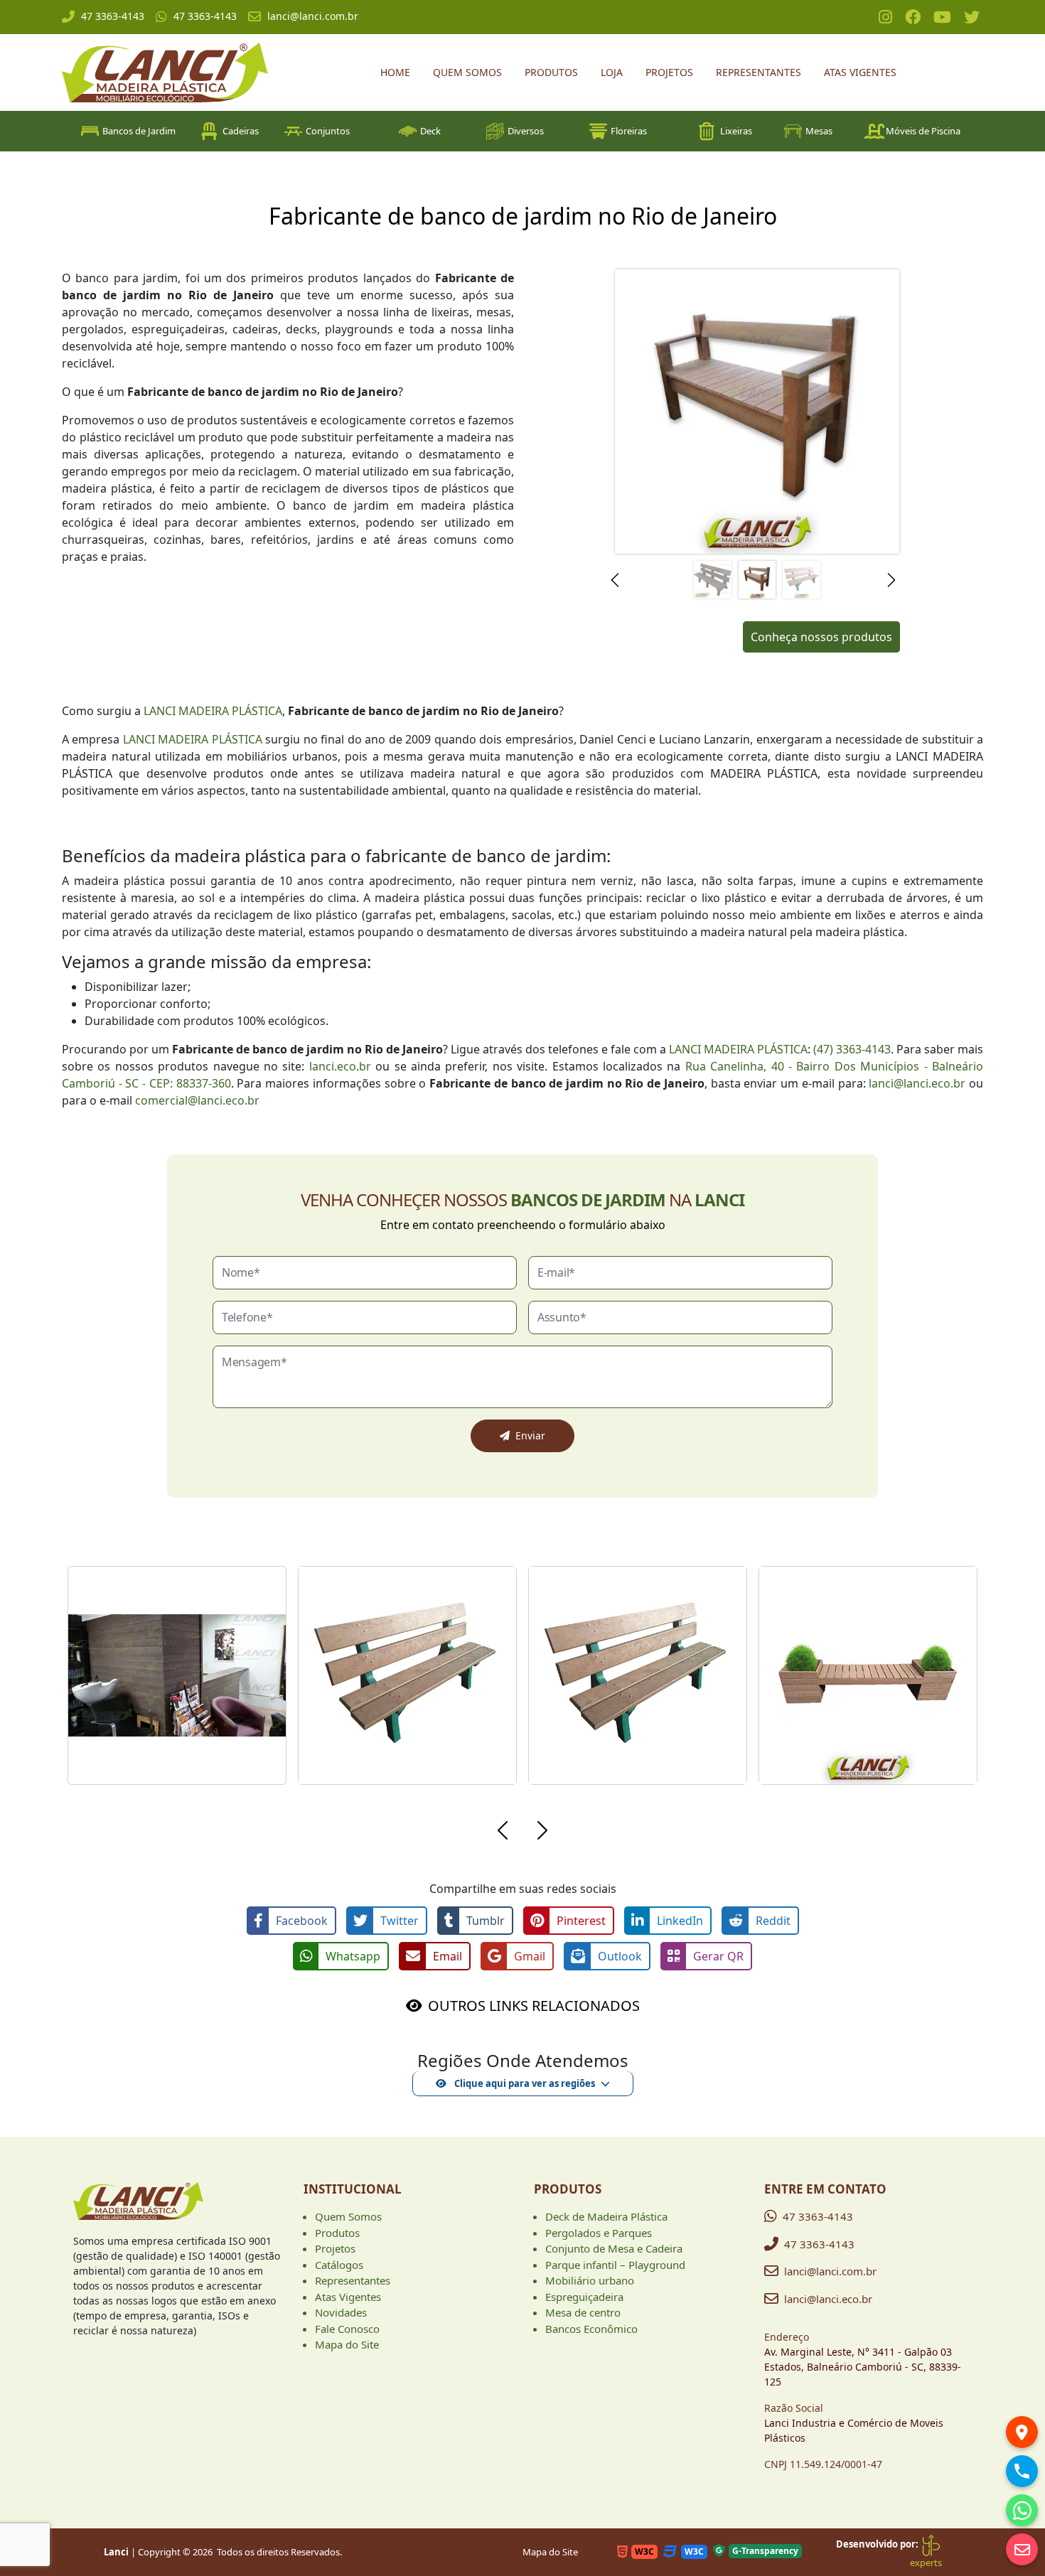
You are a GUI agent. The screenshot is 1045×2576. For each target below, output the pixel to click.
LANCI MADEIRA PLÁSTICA (213, 711)
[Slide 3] (802, 580)
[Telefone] (1022, 2471)
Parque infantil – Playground (615, 2265)
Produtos (551, 72)
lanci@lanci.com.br (313, 16)
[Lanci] (138, 2207)
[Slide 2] (757, 580)
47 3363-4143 (113, 16)
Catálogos (339, 2265)
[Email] (1022, 2549)
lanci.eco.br (340, 1066)
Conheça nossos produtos (821, 637)
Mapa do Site (347, 2344)
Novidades (341, 2312)
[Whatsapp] (1022, 2510)
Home (395, 72)
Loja (612, 72)
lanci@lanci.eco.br (917, 1083)
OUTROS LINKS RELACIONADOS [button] (534, 2006)
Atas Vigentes (860, 72)
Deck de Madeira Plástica (606, 2216)
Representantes (759, 72)
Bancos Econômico (591, 2329)
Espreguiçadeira (584, 2297)
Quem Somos (467, 72)
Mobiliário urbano (590, 2280)
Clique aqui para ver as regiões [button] (524, 2083)
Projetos (669, 72)
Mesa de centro (583, 2312)
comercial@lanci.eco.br (197, 1100)
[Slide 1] (713, 580)
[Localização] (1022, 2432)
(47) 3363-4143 (852, 1049)
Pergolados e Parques (599, 2233)
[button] (619, 580)
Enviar (530, 1435)
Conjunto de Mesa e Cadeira (614, 2248)
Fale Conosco (347, 2329)
